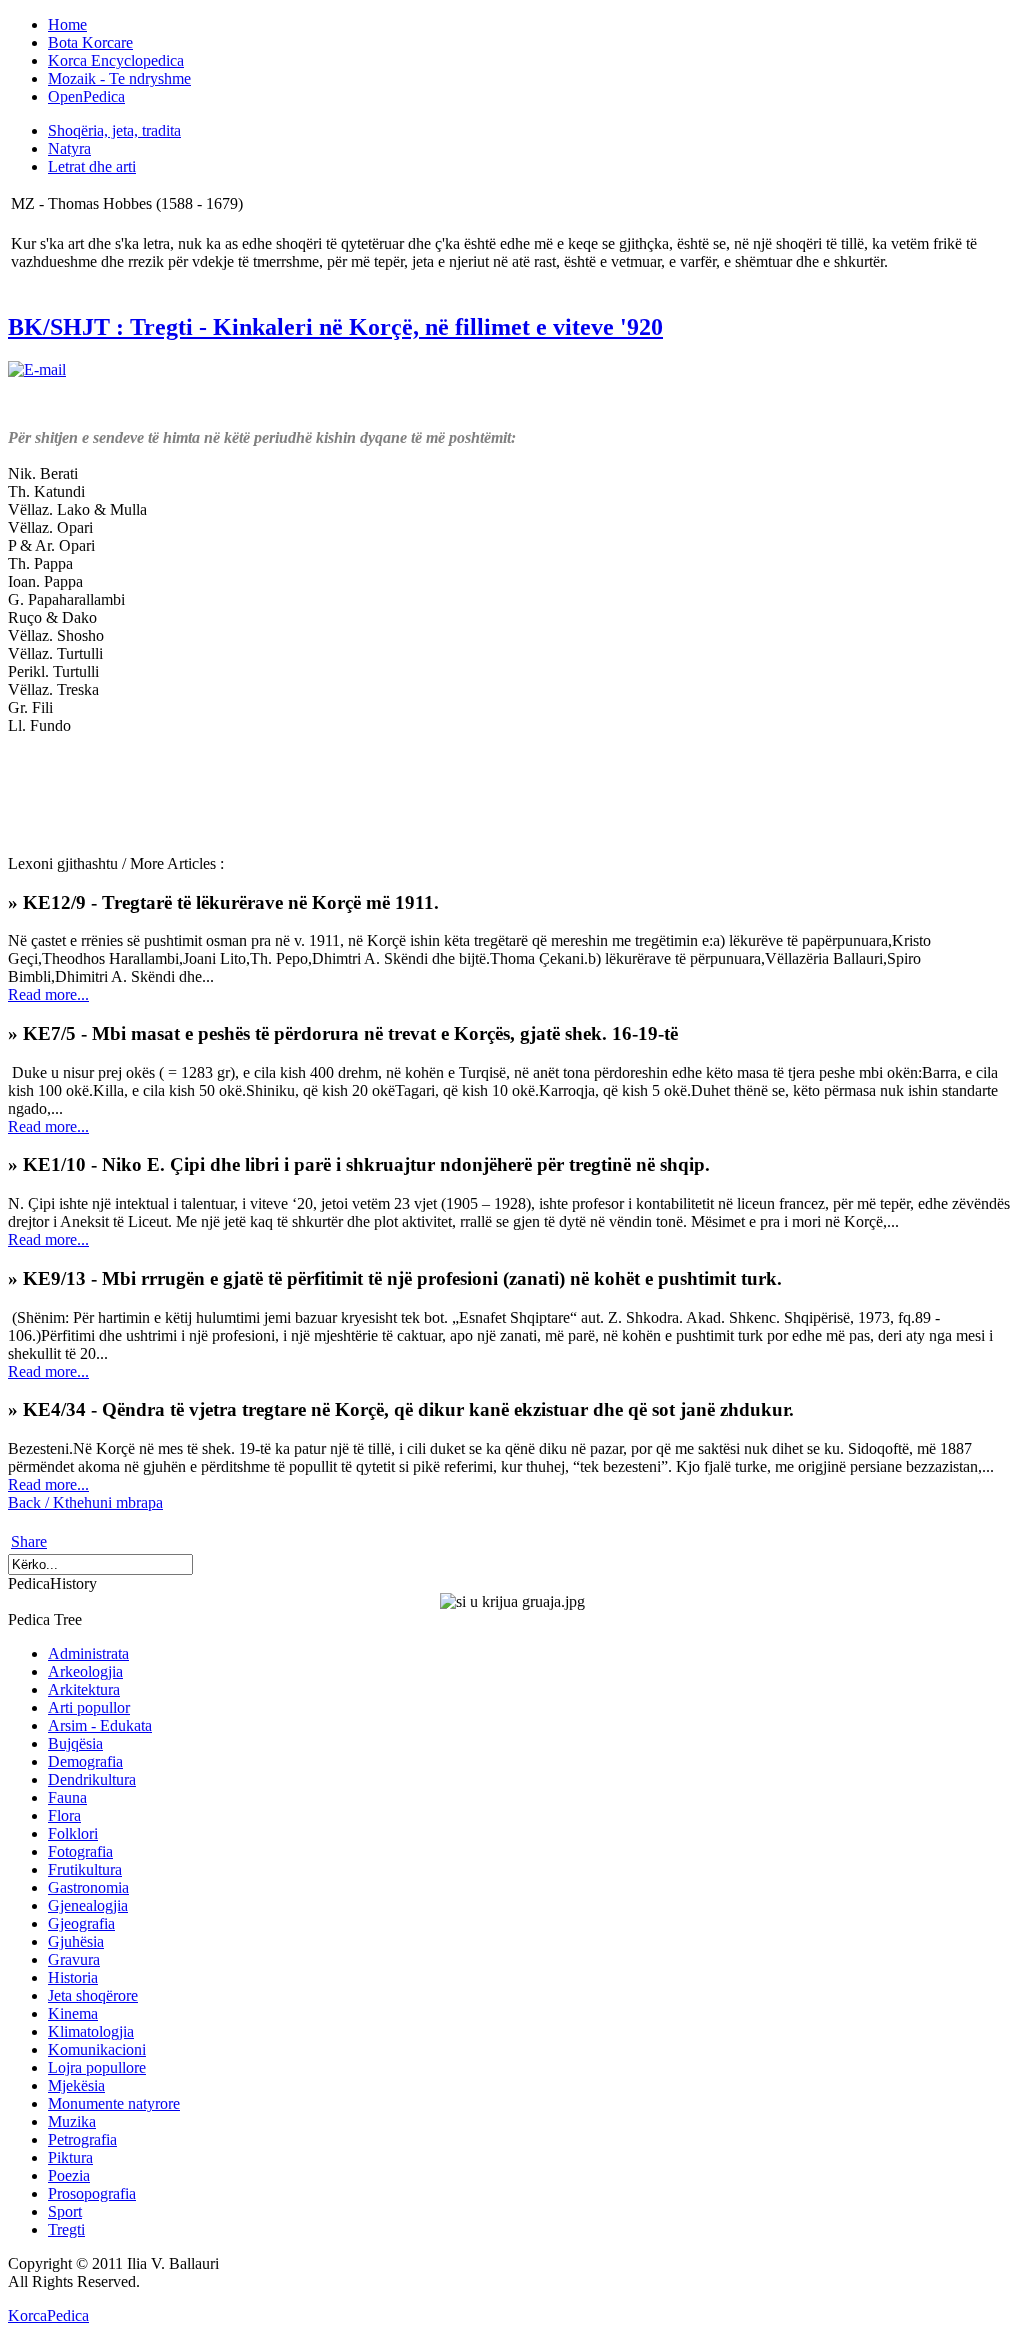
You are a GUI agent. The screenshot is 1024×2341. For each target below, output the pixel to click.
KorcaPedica (48, 2315)
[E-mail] (37, 369)
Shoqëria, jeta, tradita (114, 130)
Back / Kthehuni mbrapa (85, 1502)
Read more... (48, 994)
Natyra (69, 148)
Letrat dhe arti (92, 166)
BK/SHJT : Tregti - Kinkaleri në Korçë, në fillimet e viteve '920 (335, 327)
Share (29, 1541)
